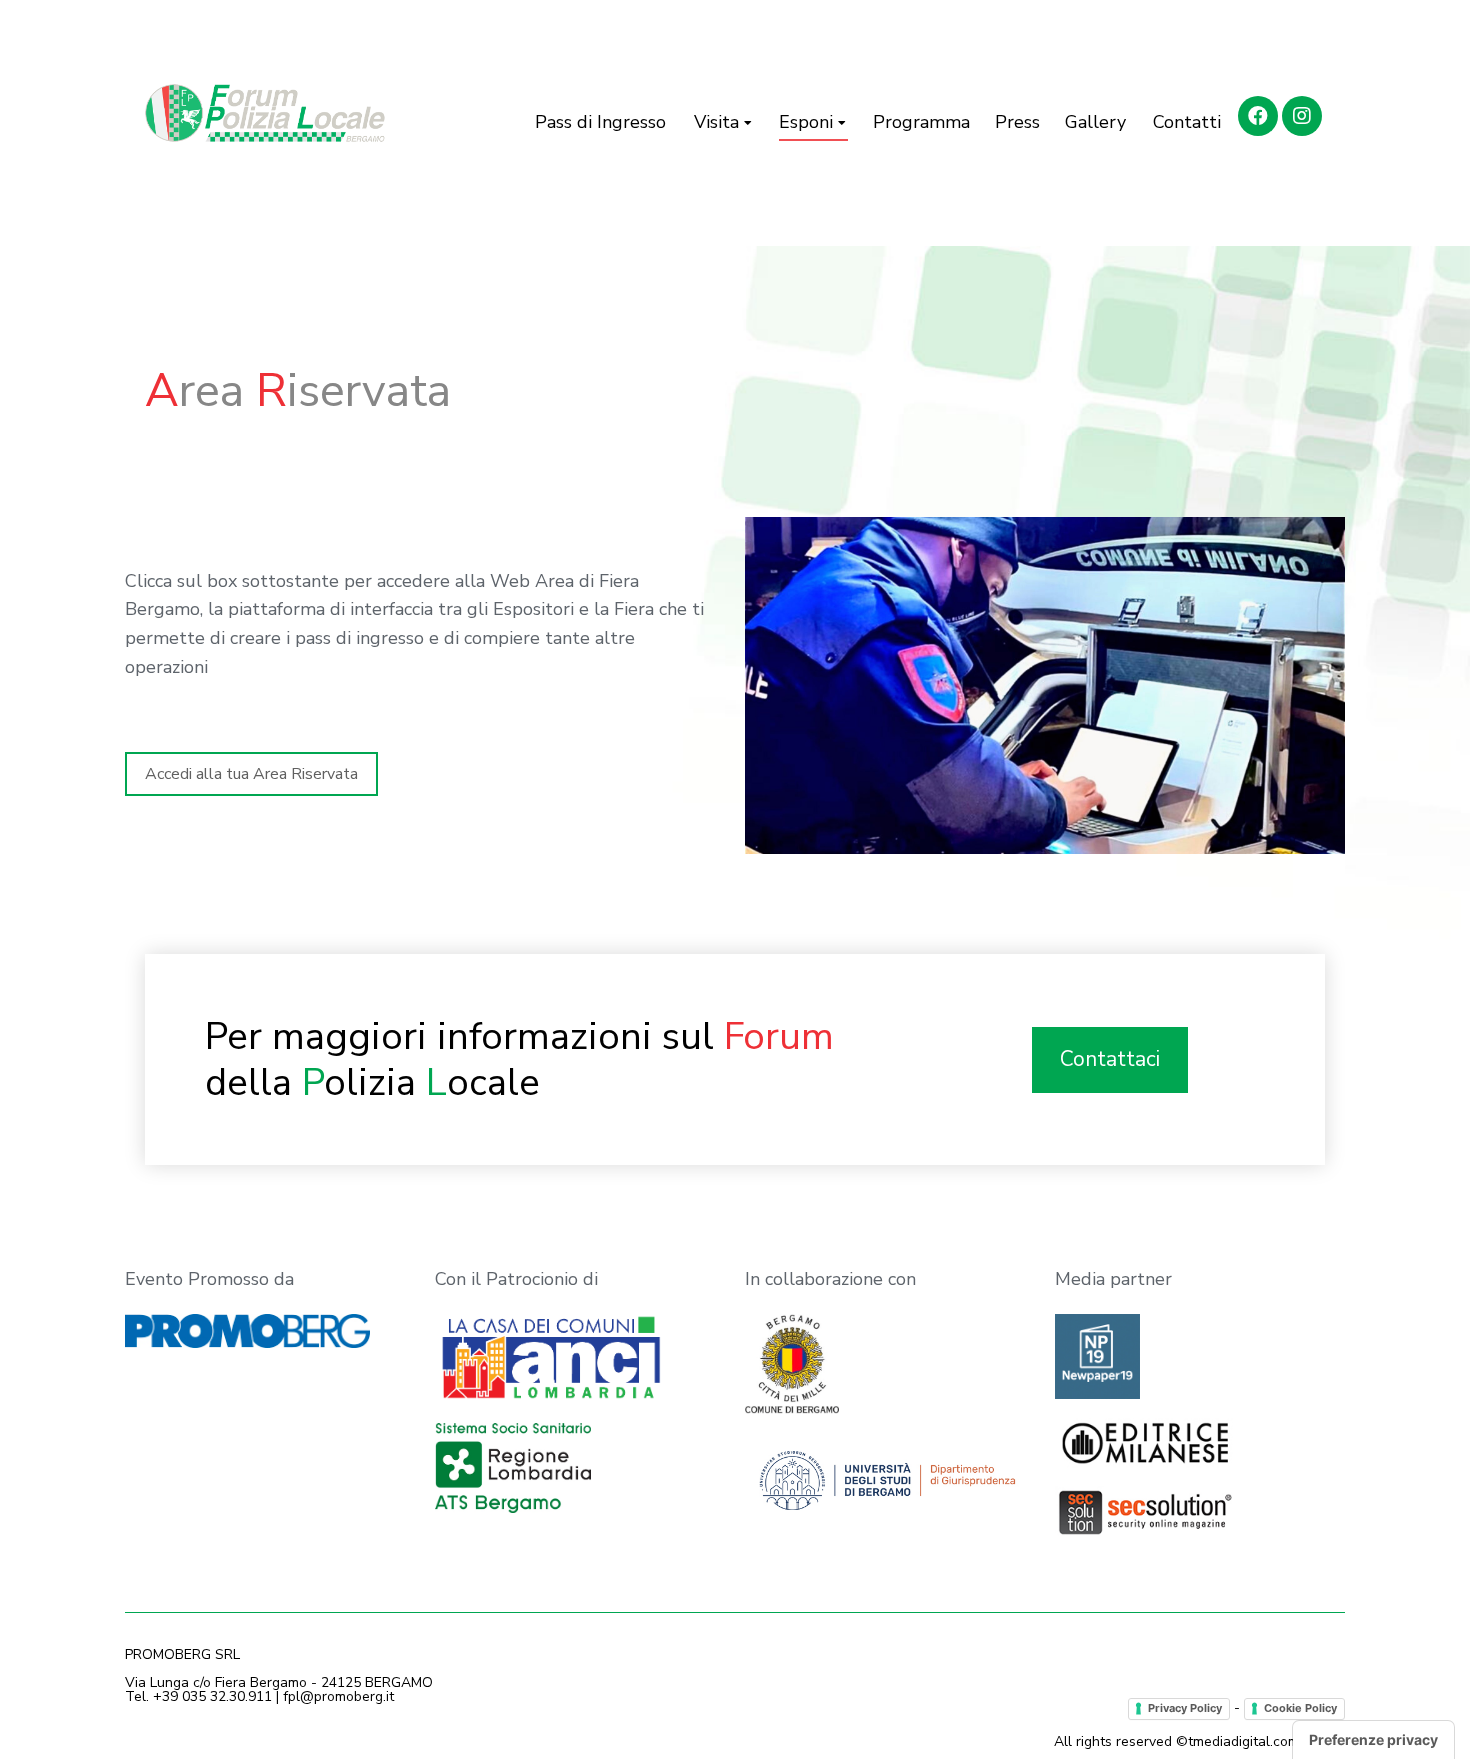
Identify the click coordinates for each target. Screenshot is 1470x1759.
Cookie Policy (1300, 1708)
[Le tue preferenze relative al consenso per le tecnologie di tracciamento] (1373, 1740)
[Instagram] (1302, 116)
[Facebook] (1258, 116)
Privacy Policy (1185, 1708)
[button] (251, 774)
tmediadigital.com (1243, 1741)
